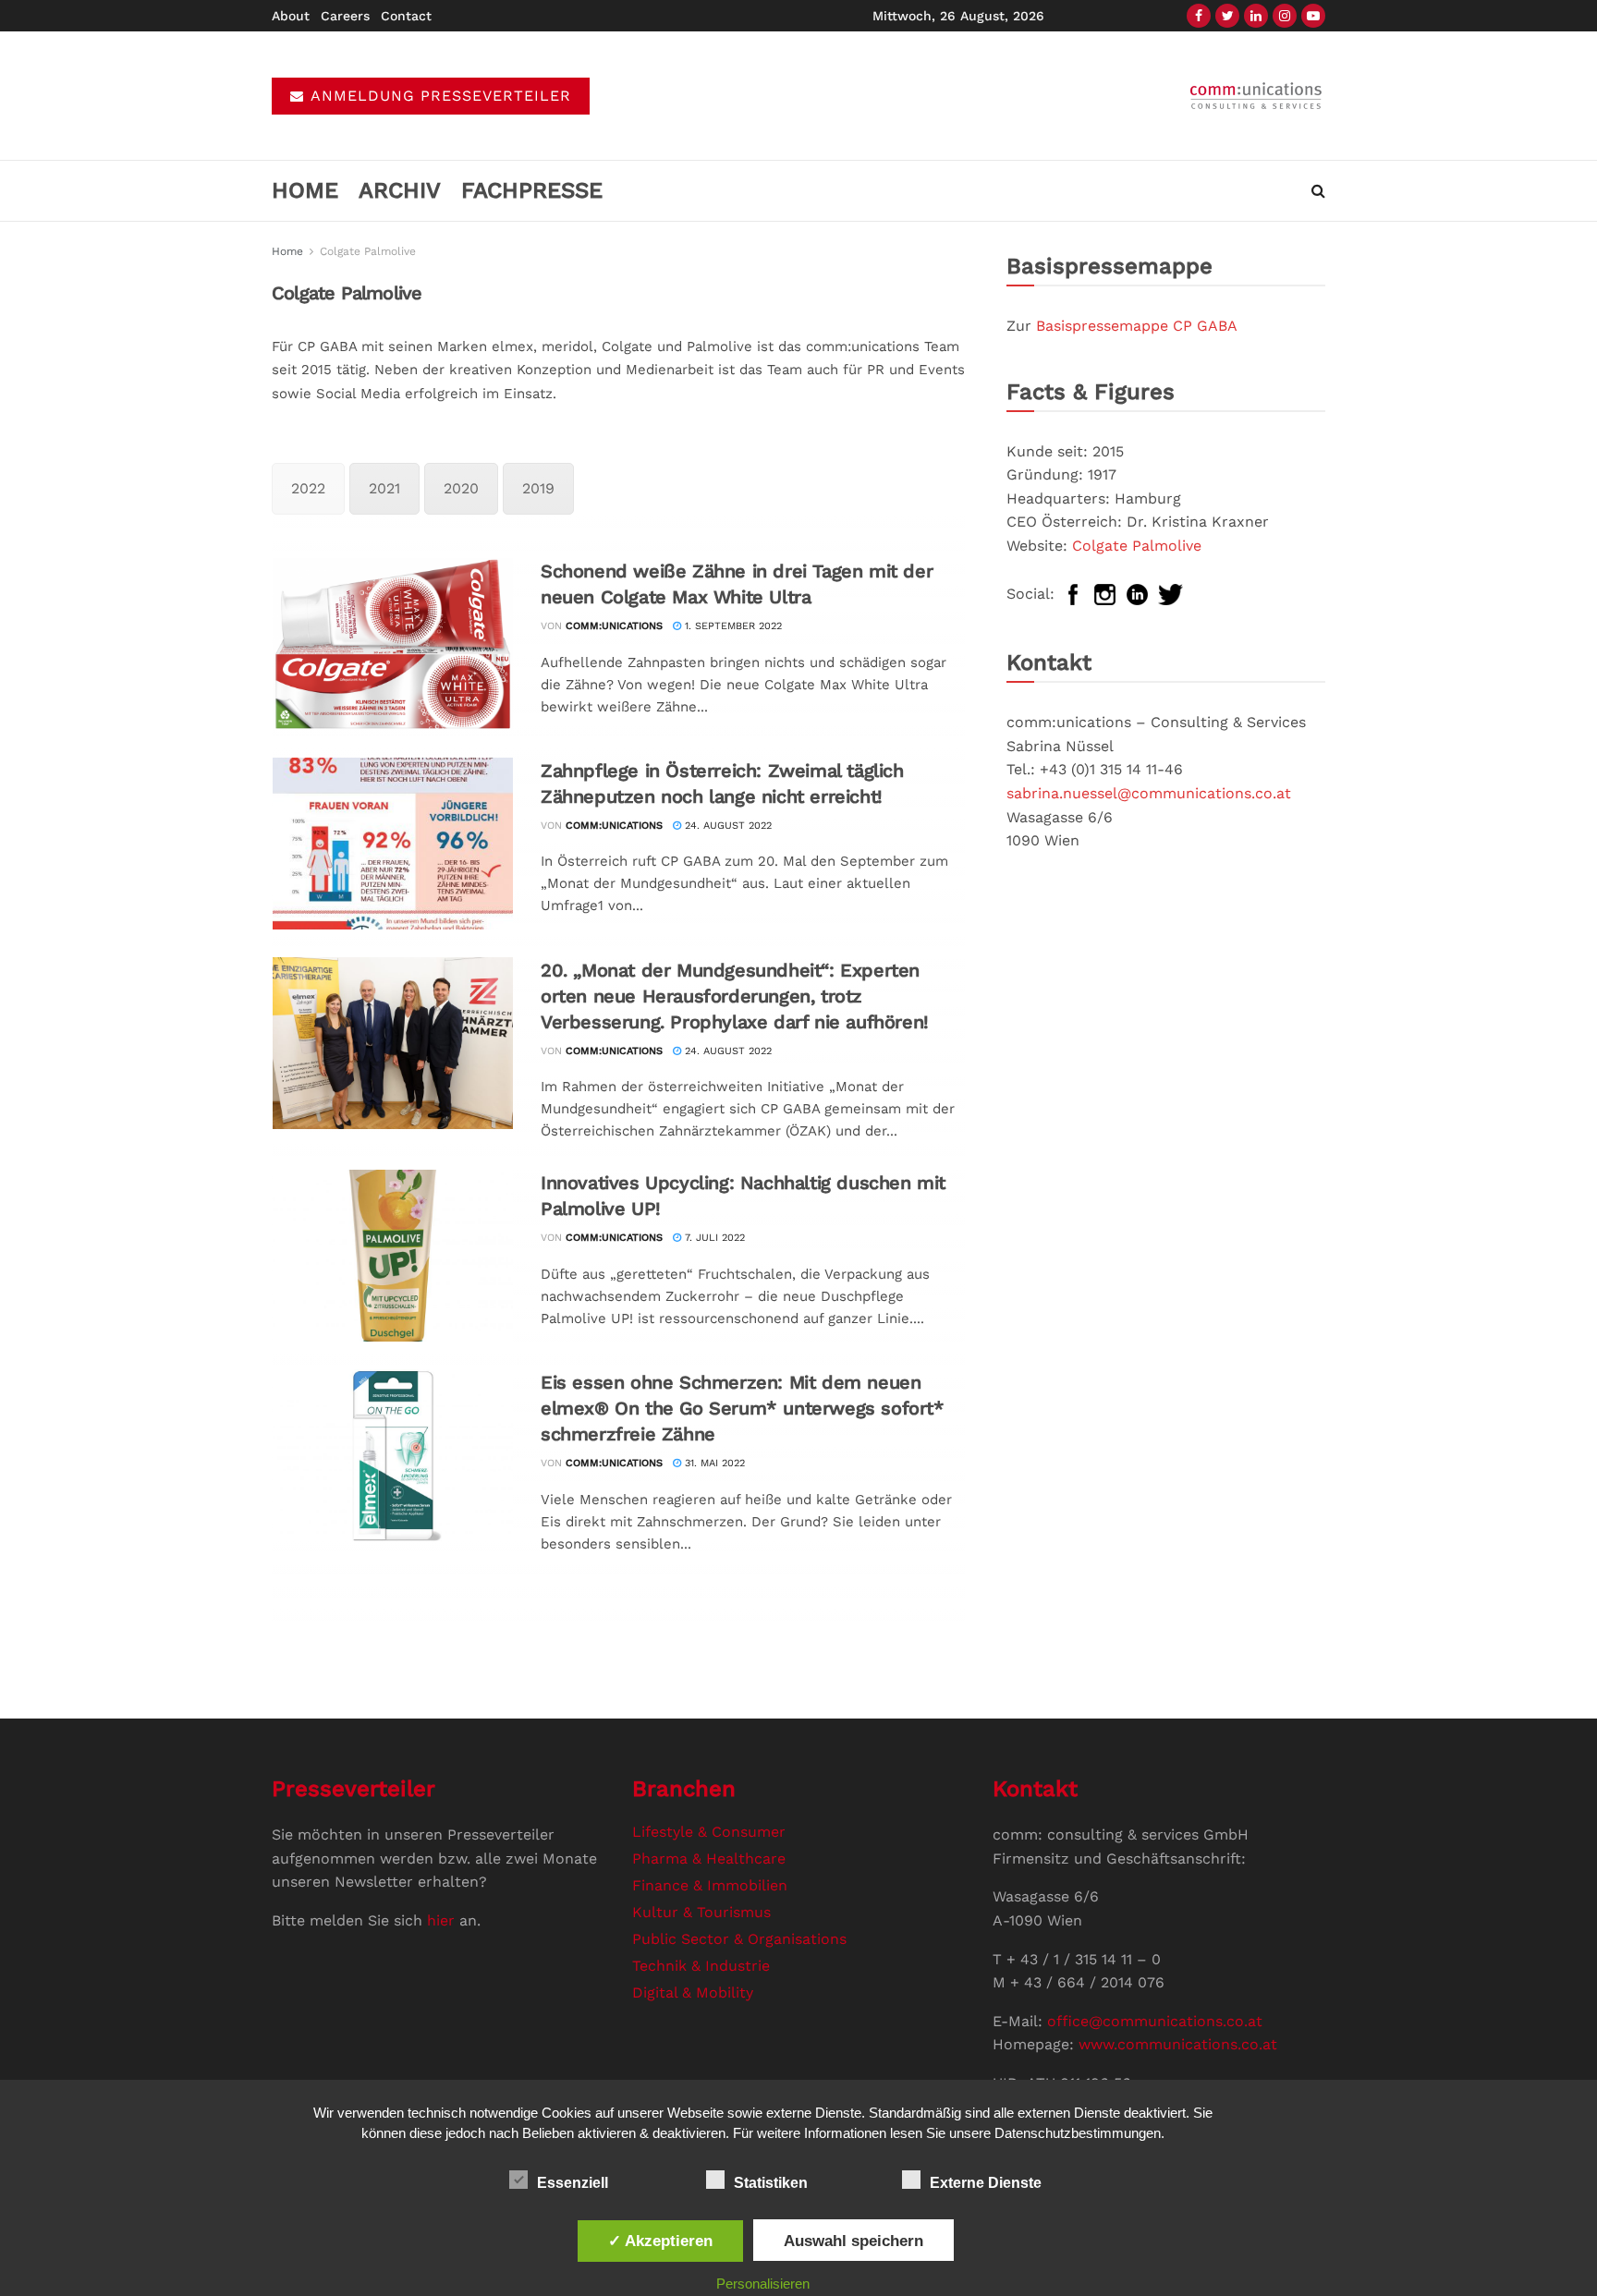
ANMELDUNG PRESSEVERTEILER (439, 96)
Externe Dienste (986, 2183)
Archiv (400, 190)
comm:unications (614, 626)
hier (441, 1920)
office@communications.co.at (1155, 2021)
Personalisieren (763, 2284)
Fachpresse (532, 190)
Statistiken (771, 2183)
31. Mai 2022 (713, 1463)
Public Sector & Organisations (739, 1939)
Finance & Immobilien (710, 1885)
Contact (406, 16)
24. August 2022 (726, 826)
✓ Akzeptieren (660, 2241)
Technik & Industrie (701, 1966)
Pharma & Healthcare (709, 1859)
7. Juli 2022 (713, 1238)
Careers (345, 16)
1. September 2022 (731, 626)
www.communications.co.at (1178, 2044)
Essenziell (573, 2183)
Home (305, 190)
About (291, 16)
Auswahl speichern (853, 2241)
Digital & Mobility (693, 1992)
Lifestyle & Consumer (709, 1832)
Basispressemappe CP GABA (1137, 326)
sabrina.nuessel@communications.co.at (1149, 793)
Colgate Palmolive (368, 251)
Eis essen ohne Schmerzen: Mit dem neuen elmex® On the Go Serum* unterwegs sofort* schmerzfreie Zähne (743, 1408)
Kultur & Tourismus (701, 1912)
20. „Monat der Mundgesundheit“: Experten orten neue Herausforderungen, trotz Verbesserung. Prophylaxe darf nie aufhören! (735, 996)
